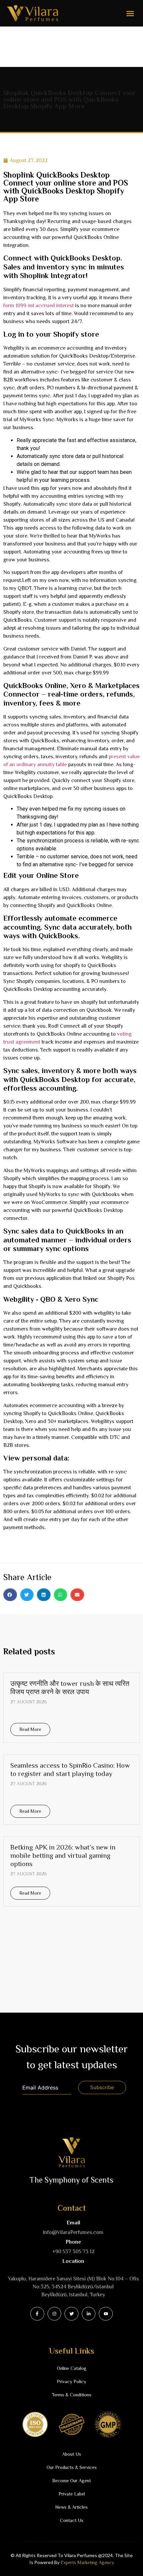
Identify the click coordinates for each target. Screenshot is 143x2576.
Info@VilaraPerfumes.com (73, 2232)
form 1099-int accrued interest (39, 306)
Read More (30, 1729)
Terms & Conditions (72, 2395)
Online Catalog (72, 2368)
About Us (72, 2454)
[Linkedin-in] (89, 2314)
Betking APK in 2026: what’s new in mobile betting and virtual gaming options (63, 1856)
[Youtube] (106, 2314)
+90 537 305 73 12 (73, 2252)
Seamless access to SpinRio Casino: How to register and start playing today (70, 1770)
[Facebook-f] (37, 2314)
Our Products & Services (72, 2467)
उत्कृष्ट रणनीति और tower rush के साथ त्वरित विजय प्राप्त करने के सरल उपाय (70, 1688)
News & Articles (71, 2507)
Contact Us (72, 2520)
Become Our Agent (71, 2481)
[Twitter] (71, 2314)
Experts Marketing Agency (87, 2562)
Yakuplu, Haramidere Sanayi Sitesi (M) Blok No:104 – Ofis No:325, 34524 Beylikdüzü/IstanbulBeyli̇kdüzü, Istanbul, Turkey (73, 2287)
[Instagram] (55, 2314)
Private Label (72, 2494)
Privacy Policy (71, 2381)
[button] (130, 13)
